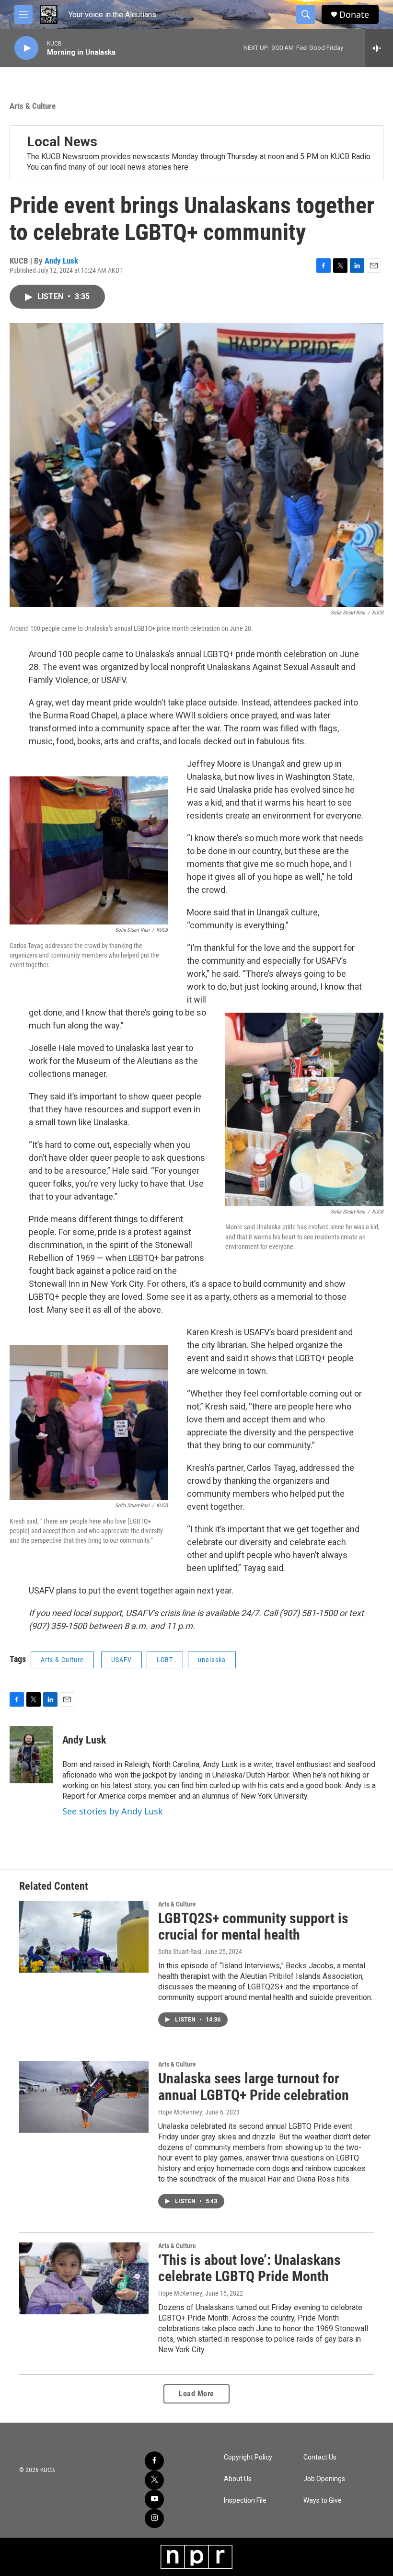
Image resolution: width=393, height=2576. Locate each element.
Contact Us (320, 2457)
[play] (26, 48)
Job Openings (324, 2479)
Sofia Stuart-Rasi (180, 1952)
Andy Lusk (61, 261)
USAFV (121, 1660)
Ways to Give (323, 2501)
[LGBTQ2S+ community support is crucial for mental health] (84, 1937)
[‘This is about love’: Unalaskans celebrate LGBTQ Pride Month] (84, 2278)
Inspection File (245, 2501)
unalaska (212, 1660)
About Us (238, 2479)
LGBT (165, 1660)
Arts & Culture (33, 106)
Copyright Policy (248, 2457)
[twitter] (154, 2480)
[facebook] (154, 2461)
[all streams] (379, 48)
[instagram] (154, 2518)
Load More (196, 2394)
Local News (62, 142)
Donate (354, 15)
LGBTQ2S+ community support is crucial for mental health (253, 1927)
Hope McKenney (180, 2112)
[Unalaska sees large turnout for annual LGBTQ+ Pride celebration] (84, 2097)
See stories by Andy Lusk (113, 1811)
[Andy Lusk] (31, 1755)
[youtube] (154, 2499)
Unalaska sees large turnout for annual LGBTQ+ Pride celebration (254, 2087)
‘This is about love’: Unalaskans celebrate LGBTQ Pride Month (249, 2268)
